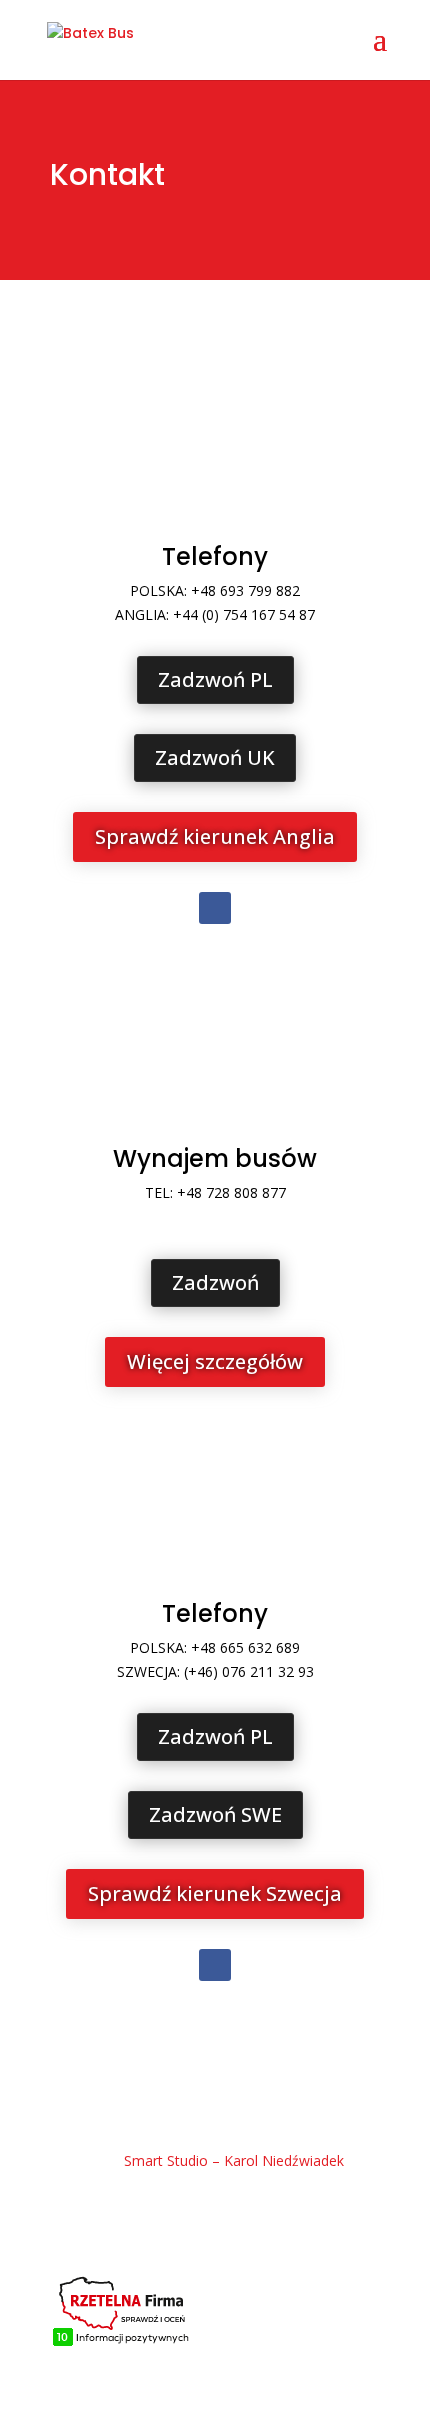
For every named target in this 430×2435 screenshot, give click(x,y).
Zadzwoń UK (215, 757)
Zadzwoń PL (215, 679)
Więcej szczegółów (215, 1361)
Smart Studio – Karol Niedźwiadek (234, 2160)
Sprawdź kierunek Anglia (215, 836)
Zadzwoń (215, 1282)
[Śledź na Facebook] (215, 908)
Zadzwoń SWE (215, 1814)
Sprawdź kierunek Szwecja (215, 1893)
